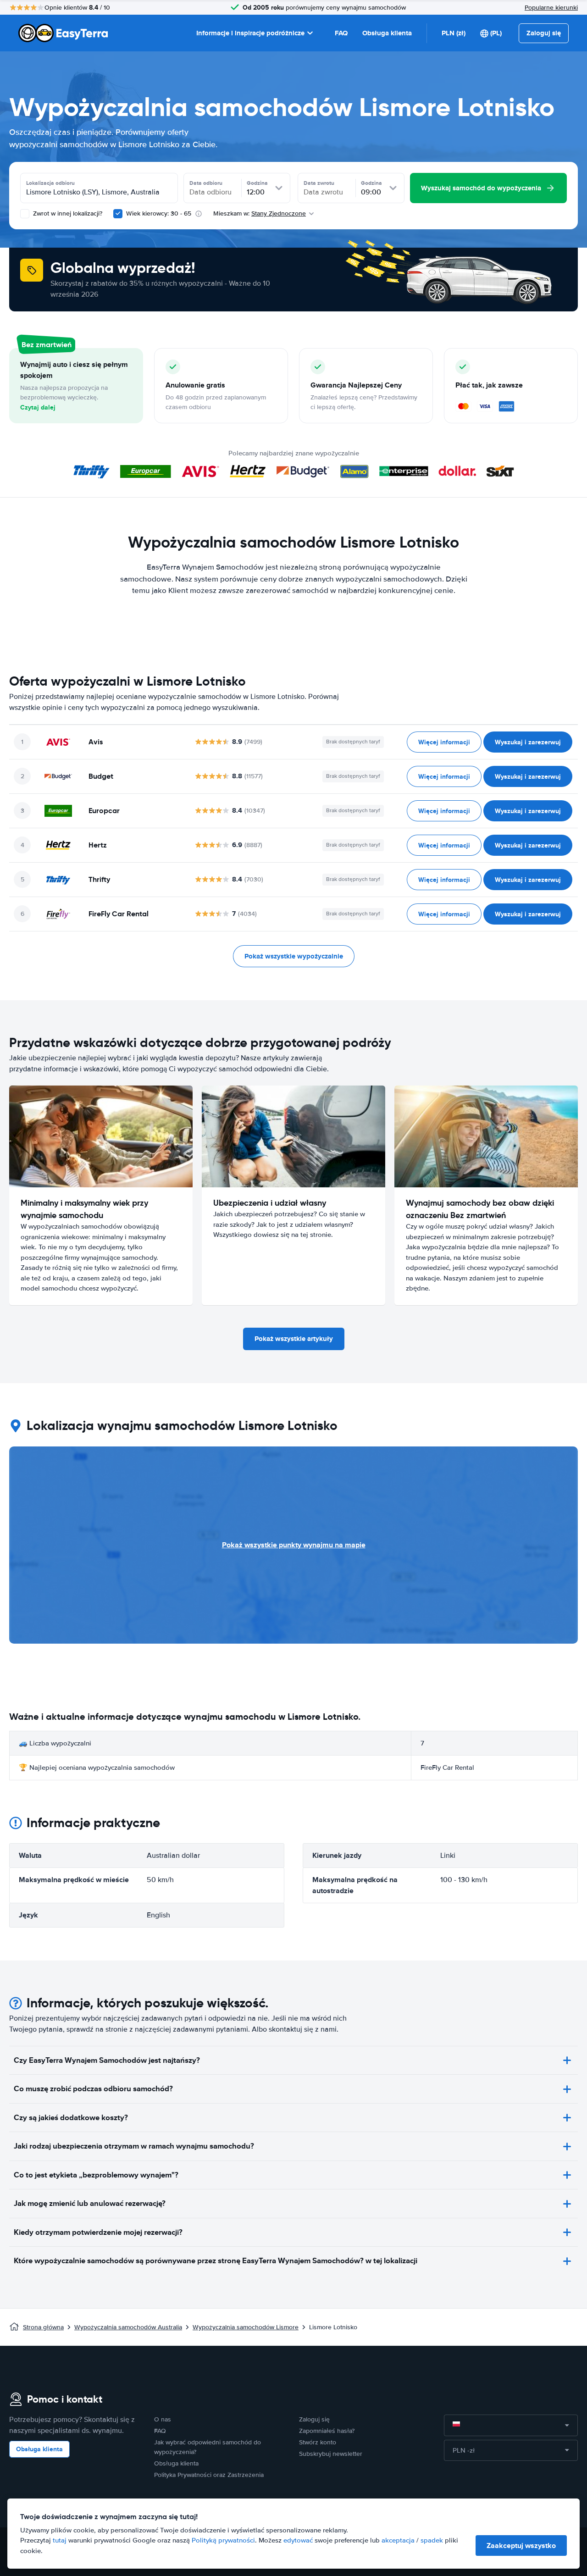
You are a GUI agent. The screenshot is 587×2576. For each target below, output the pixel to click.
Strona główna (43, 2327)
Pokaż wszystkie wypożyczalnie (294, 956)
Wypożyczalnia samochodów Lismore (246, 2327)
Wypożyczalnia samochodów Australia (128, 2327)
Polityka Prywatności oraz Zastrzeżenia (209, 2475)
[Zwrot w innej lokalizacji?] (25, 214)
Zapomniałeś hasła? (327, 2431)
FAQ (341, 33)
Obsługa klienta (387, 33)
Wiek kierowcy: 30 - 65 (159, 213)
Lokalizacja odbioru (50, 183)
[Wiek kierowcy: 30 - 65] (118, 214)
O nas (163, 2419)
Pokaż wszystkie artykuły (294, 1339)
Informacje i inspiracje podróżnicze (250, 33)
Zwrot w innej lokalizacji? (67, 213)
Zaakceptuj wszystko (521, 2546)
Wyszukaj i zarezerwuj (528, 742)
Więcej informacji (444, 742)
